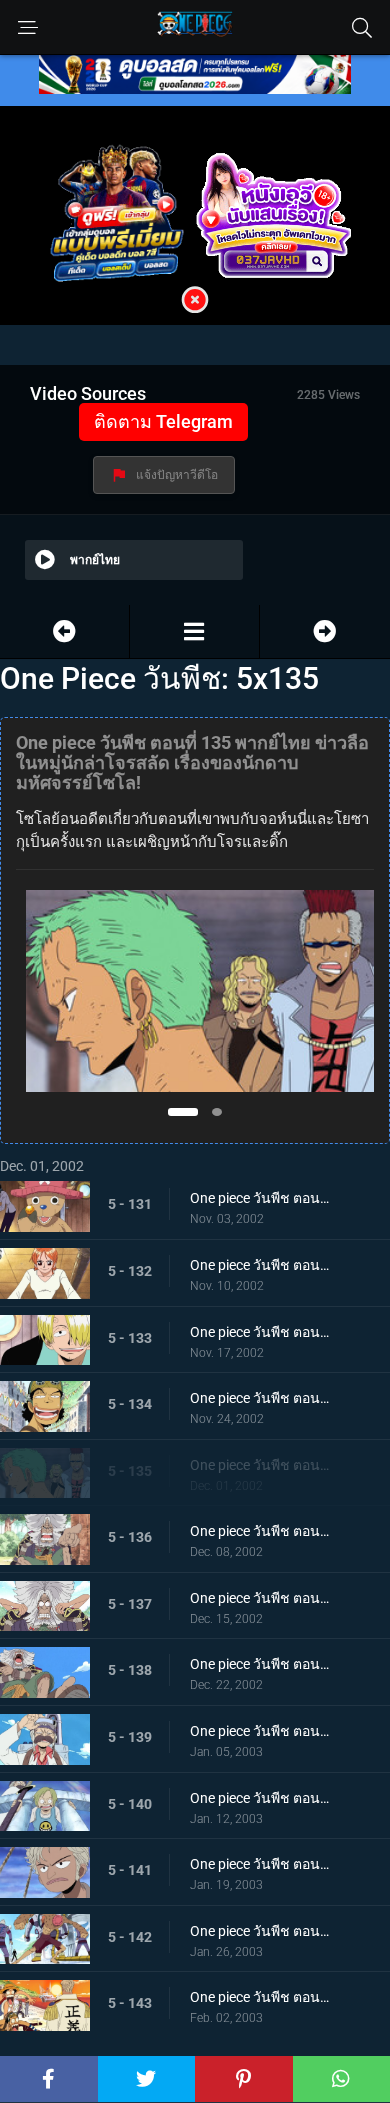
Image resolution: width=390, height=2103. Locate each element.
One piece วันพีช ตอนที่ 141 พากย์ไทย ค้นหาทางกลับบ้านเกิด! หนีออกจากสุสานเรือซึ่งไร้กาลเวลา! (260, 1864)
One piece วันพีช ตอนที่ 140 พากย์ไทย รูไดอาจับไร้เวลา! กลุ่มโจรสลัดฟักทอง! (260, 1798)
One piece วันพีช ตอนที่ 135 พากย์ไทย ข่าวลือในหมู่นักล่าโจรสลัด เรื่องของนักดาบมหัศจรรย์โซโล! (260, 1465)
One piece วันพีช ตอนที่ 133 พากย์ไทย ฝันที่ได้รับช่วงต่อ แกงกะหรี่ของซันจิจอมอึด (260, 1332)
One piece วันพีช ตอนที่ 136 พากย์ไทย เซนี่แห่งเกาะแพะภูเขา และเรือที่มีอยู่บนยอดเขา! (260, 1531)
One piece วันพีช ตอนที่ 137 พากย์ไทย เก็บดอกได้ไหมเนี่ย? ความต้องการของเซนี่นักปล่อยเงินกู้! (260, 1598)
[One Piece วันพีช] (194, 631)
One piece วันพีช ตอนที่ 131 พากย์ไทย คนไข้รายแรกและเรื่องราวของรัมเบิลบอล (260, 1198)
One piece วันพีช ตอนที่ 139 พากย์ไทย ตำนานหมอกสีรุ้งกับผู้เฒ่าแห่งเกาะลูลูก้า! (260, 1731)
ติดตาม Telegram (163, 421)
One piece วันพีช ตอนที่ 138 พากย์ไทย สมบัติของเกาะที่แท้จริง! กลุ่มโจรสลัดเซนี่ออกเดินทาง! (260, 1664)
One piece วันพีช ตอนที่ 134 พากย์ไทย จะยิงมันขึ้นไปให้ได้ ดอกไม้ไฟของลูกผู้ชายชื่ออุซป (260, 1398)
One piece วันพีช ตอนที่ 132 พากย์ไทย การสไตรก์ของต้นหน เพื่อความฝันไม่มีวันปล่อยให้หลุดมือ (260, 1265)
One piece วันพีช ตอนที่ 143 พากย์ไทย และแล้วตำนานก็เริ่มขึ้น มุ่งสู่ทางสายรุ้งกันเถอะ (260, 1997)
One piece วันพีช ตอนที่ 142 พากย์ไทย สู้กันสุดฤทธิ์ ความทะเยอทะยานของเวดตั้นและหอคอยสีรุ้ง (260, 1931)
